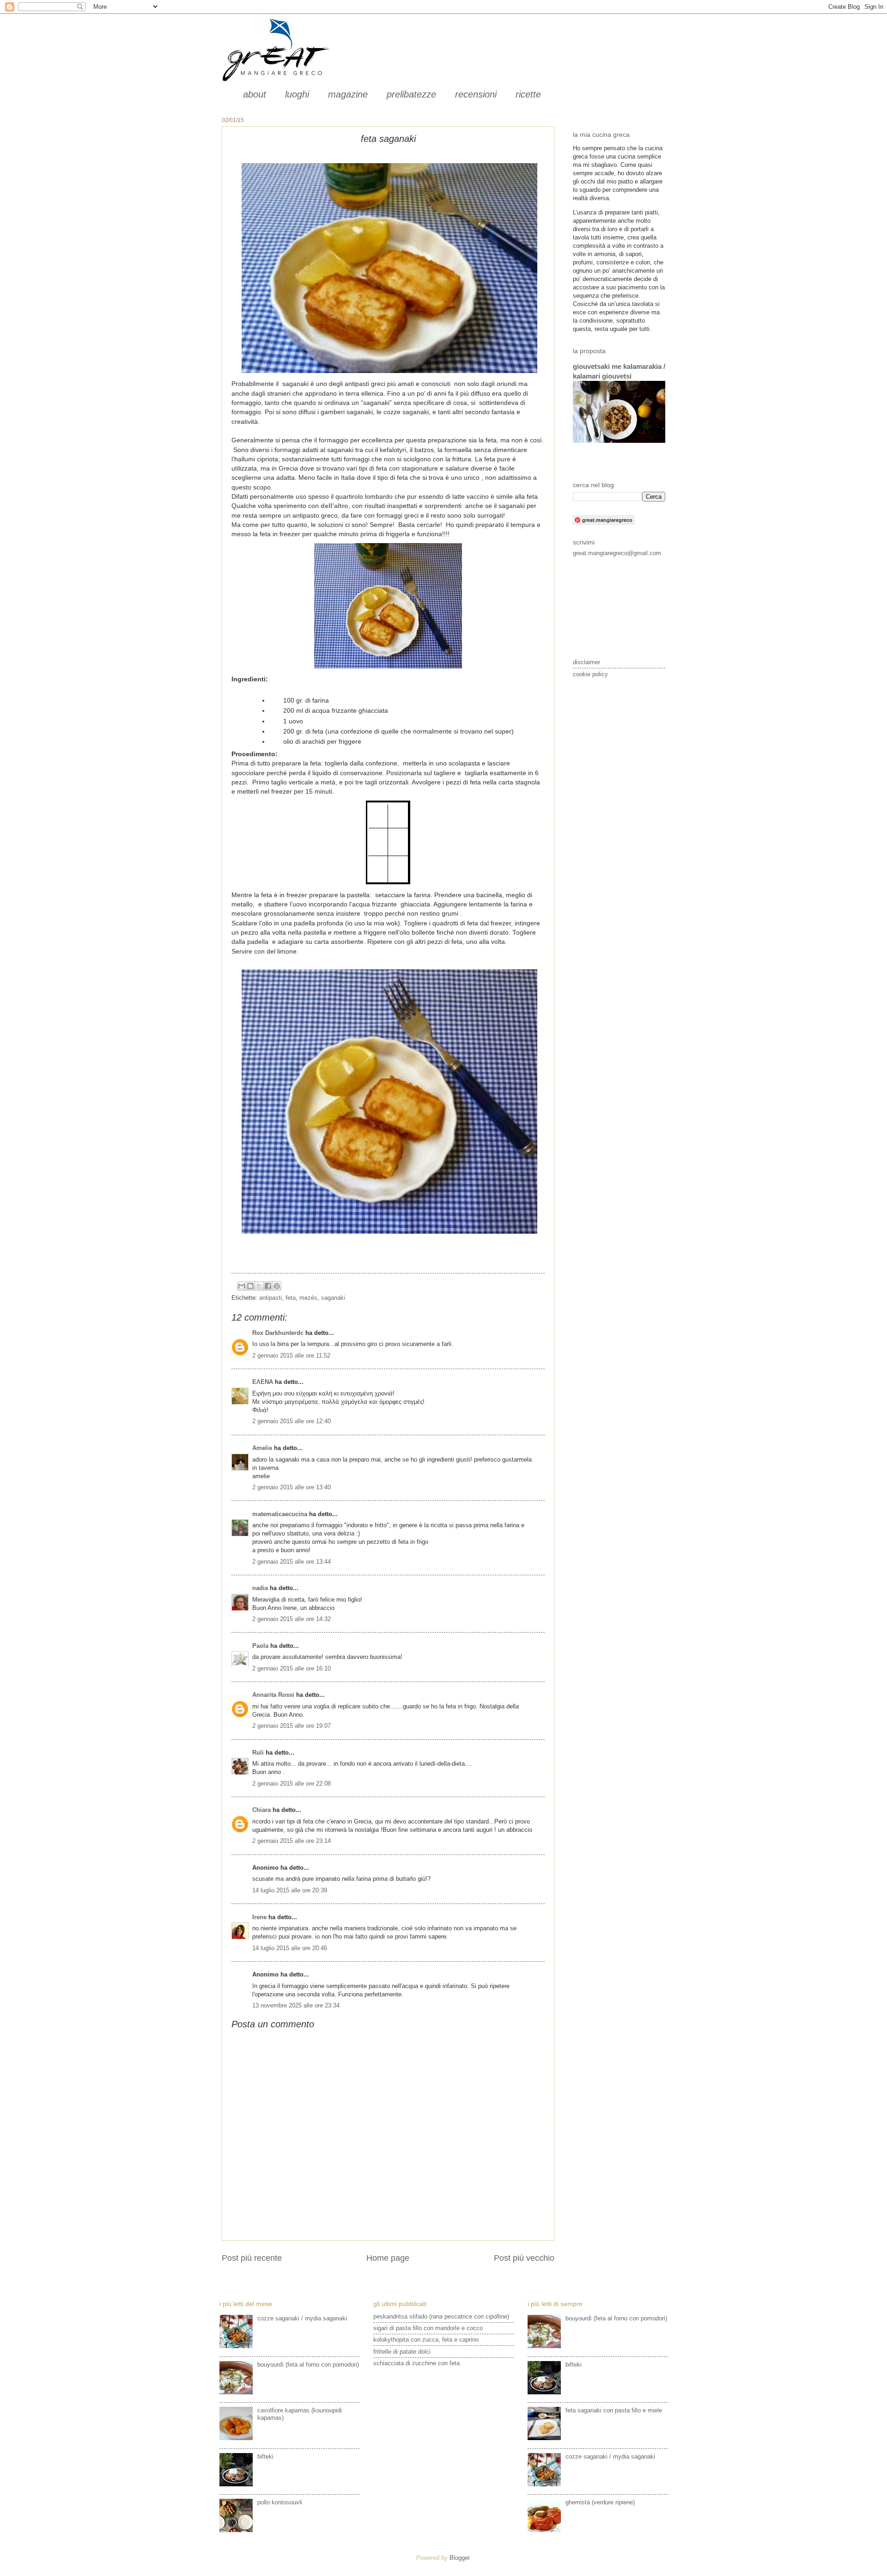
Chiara (262, 1810)
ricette (528, 94)
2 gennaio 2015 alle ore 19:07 (292, 1726)
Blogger (459, 2558)
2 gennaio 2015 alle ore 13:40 (292, 1487)
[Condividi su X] (259, 1286)
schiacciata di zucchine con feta (416, 2363)
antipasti (270, 1298)
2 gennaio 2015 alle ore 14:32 (292, 1619)
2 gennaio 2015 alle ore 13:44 (292, 1562)
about (255, 94)
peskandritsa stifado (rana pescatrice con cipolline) (441, 2316)
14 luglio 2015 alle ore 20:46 (290, 1948)
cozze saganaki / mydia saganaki (302, 2318)
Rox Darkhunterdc (278, 1333)
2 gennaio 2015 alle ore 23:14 (292, 1841)
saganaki (333, 1298)
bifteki (265, 2457)
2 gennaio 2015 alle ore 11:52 (291, 1355)
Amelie (262, 1448)
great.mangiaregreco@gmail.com (617, 553)
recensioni (476, 94)
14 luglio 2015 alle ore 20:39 (290, 1890)
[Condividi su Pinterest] (277, 1286)
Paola (260, 1646)
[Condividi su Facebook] (268, 1286)
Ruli (258, 1753)
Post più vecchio (524, 2258)
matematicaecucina (280, 1514)
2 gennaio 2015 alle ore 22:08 (292, 1784)
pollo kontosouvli (280, 2502)
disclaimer (586, 662)
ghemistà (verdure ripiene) (600, 2502)
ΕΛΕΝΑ (263, 1382)
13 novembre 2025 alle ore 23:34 (296, 2005)
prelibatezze (411, 94)
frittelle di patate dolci (402, 2352)
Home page (388, 2258)
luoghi (297, 94)
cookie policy (590, 674)
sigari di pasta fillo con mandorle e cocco (428, 2328)
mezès (308, 1298)
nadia (260, 1588)
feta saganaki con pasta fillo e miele (614, 2410)
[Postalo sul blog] (250, 1286)
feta (291, 1298)
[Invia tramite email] (242, 1286)
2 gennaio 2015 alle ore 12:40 (292, 1421)
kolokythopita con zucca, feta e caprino (426, 2340)
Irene (259, 1917)
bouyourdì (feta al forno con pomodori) (308, 2365)
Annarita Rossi (273, 1695)
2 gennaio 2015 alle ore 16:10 (292, 1668)
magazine (348, 94)
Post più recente (252, 2258)
